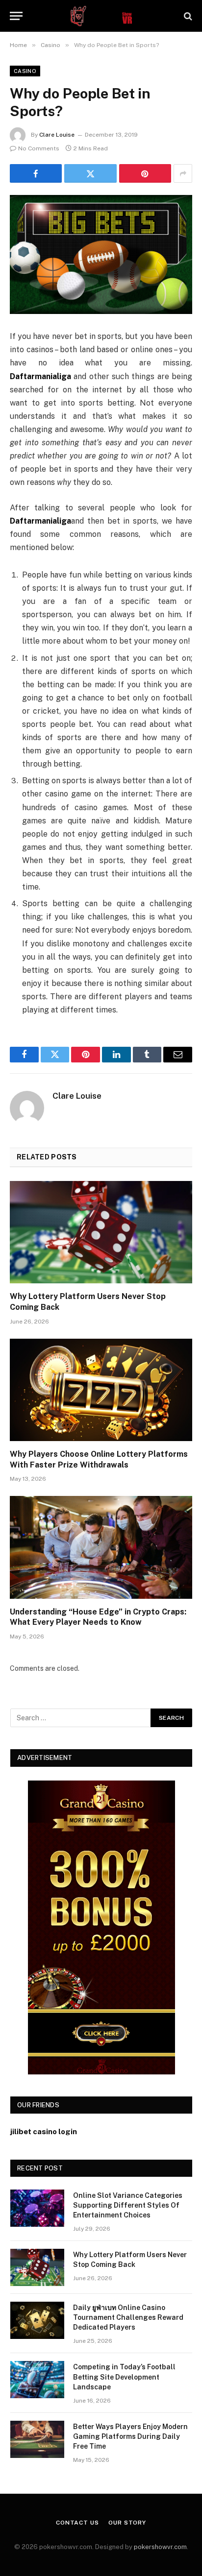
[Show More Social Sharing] (183, 173)
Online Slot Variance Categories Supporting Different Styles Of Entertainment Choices (128, 2205)
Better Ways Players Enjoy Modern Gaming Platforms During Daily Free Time (130, 2436)
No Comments (39, 148)
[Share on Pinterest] (145, 173)
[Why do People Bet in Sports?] (101, 254)
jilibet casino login (44, 2131)
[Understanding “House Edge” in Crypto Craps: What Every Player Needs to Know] (101, 1547)
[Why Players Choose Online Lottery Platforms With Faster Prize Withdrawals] (101, 1390)
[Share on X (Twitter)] (90, 173)
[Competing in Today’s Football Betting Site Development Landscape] (37, 2380)
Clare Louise (57, 135)
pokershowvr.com (160, 2547)
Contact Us (77, 2523)
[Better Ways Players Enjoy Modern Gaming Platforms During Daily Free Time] (37, 2439)
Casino (25, 71)
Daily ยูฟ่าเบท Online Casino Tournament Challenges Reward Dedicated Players (128, 2317)
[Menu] (16, 16)
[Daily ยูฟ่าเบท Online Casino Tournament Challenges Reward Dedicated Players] (37, 2320)
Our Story (127, 2523)
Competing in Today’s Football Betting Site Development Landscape (124, 2377)
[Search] (187, 16)
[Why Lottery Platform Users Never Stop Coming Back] (101, 1232)
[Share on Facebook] (36, 173)
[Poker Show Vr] (101, 16)
